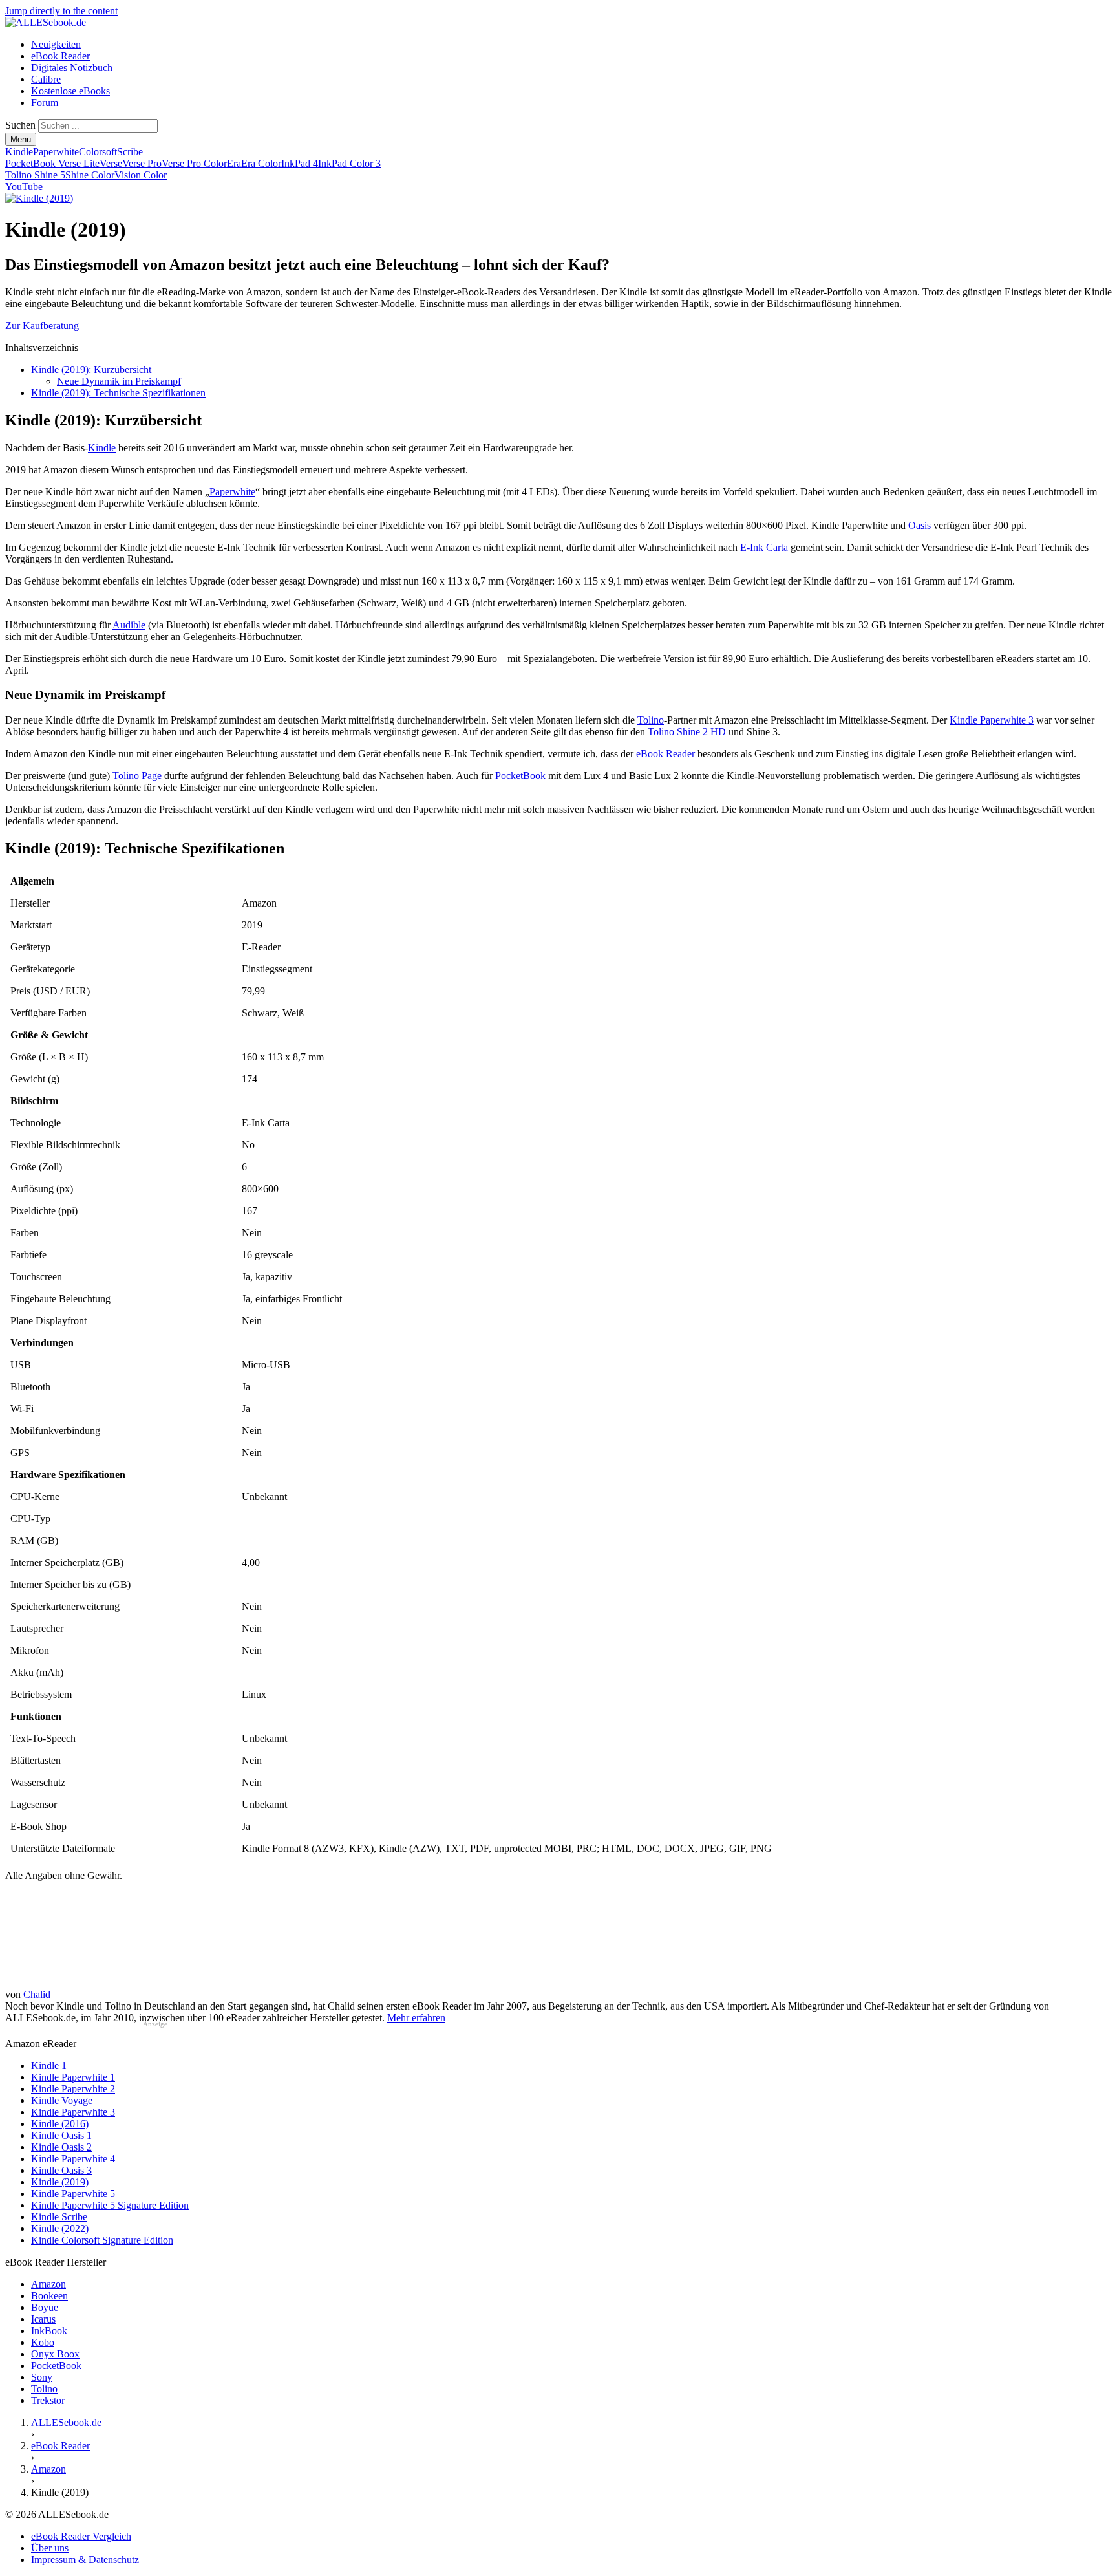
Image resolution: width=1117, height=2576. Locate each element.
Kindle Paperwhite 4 (73, 2159)
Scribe (130, 152)
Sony (42, 2377)
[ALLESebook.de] (46, 22)
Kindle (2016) (60, 2124)
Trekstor (48, 2400)
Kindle (19, 152)
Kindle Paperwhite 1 (73, 2077)
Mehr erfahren (416, 2018)
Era (234, 163)
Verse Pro (142, 163)
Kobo (43, 2342)
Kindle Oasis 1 (61, 2135)
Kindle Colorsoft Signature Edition (102, 2240)
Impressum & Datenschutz (85, 2560)
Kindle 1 (49, 2066)
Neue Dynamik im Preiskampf (119, 381)
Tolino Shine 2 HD (687, 732)
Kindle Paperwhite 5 (73, 2194)
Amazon (48, 2284)
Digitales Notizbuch (72, 68)
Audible (129, 625)
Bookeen (49, 2296)
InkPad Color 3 (349, 163)
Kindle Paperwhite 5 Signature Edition (110, 2205)
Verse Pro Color (194, 163)
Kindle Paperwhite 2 (73, 2089)
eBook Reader (60, 56)
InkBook (49, 2331)
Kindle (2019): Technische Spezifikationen (118, 393)
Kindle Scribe (59, 2217)
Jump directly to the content (61, 11)
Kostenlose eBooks (70, 91)
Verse (111, 163)
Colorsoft (98, 152)
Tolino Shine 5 (35, 175)
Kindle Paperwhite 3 (992, 720)
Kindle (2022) (60, 2228)
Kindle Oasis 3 (61, 2170)
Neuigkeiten (56, 44)
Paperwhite (56, 152)
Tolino (651, 720)
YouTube (24, 187)
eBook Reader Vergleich (81, 2536)
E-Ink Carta (764, 547)
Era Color (261, 163)
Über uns (50, 2548)
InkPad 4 (300, 163)
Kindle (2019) (60, 2182)
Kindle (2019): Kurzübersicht (91, 370)
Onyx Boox (55, 2354)
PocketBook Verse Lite (52, 163)
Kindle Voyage (62, 2100)
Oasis (920, 525)
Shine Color (90, 175)
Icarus (43, 2319)
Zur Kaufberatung (42, 326)
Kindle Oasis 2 (61, 2147)
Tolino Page (137, 776)
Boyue (45, 2307)
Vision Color (141, 175)
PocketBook (520, 776)
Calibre (46, 79)
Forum (45, 102)
